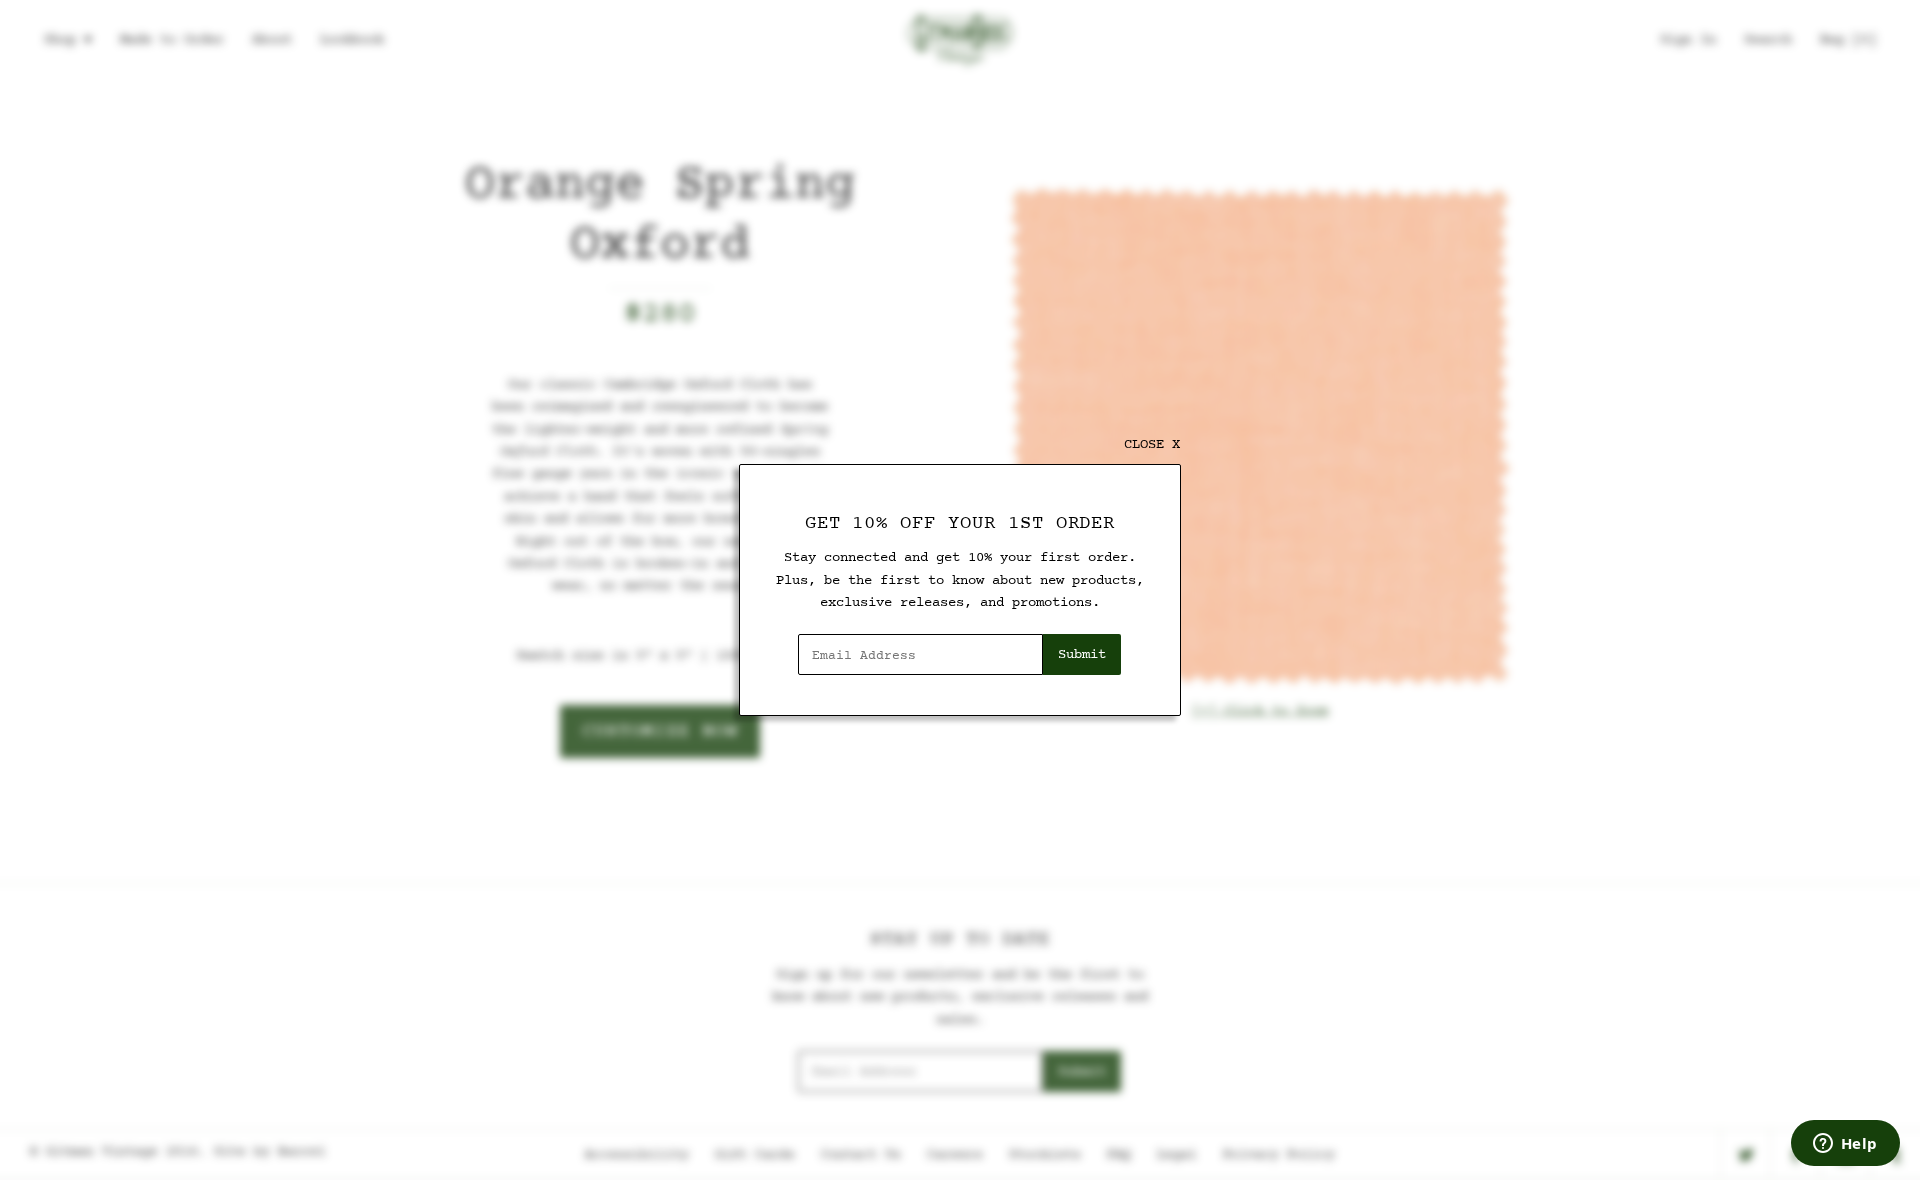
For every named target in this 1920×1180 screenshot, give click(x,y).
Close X (1152, 444)
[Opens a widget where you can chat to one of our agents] (1845, 1145)
